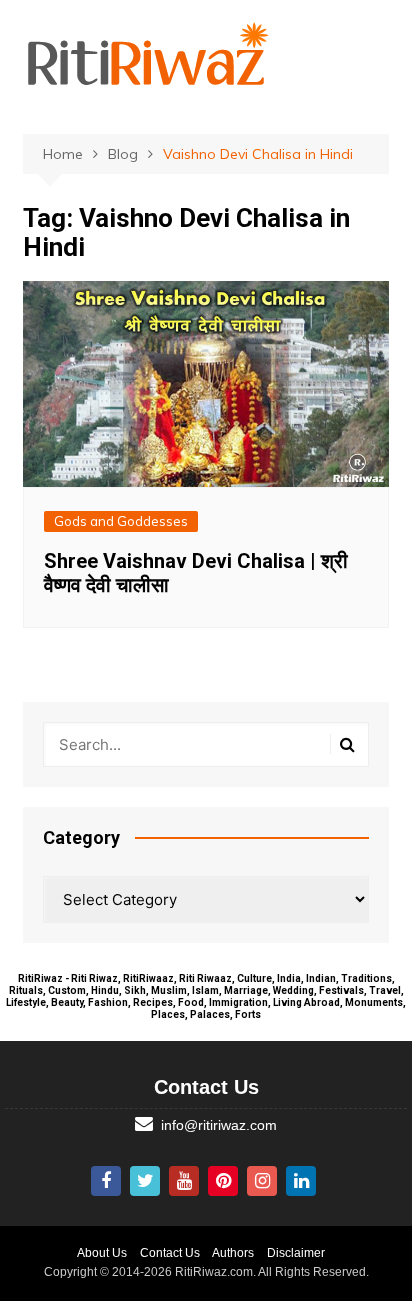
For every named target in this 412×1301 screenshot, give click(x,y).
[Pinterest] (223, 1181)
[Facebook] (106, 1181)
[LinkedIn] (301, 1181)
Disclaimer (296, 1253)
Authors (233, 1253)
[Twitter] (145, 1181)
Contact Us (170, 1253)
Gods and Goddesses (121, 521)
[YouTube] (184, 1181)
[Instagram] (262, 1181)
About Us (102, 1253)
